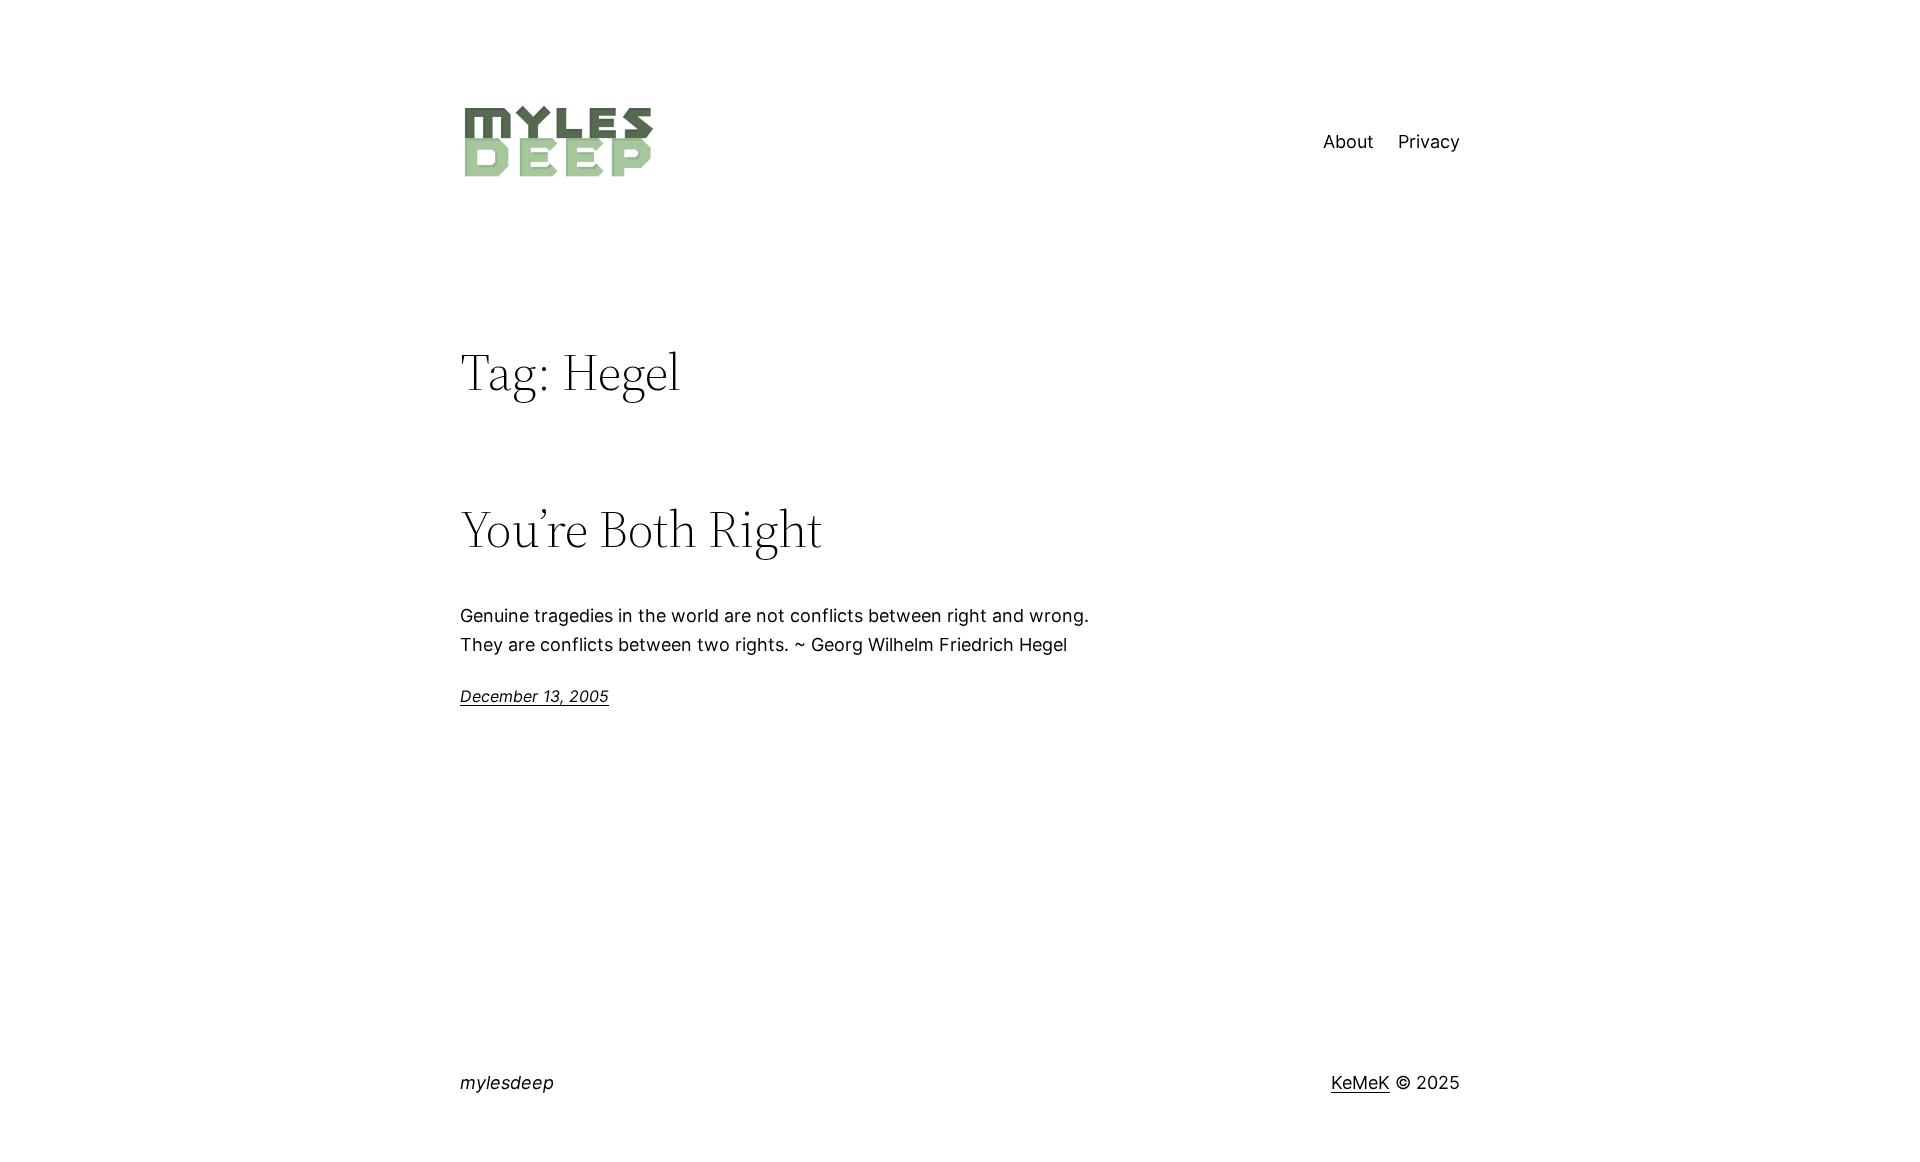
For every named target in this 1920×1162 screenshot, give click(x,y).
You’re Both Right (641, 529)
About (1348, 141)
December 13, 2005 (534, 696)
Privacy (1429, 141)
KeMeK (1360, 1082)
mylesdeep (507, 1082)
